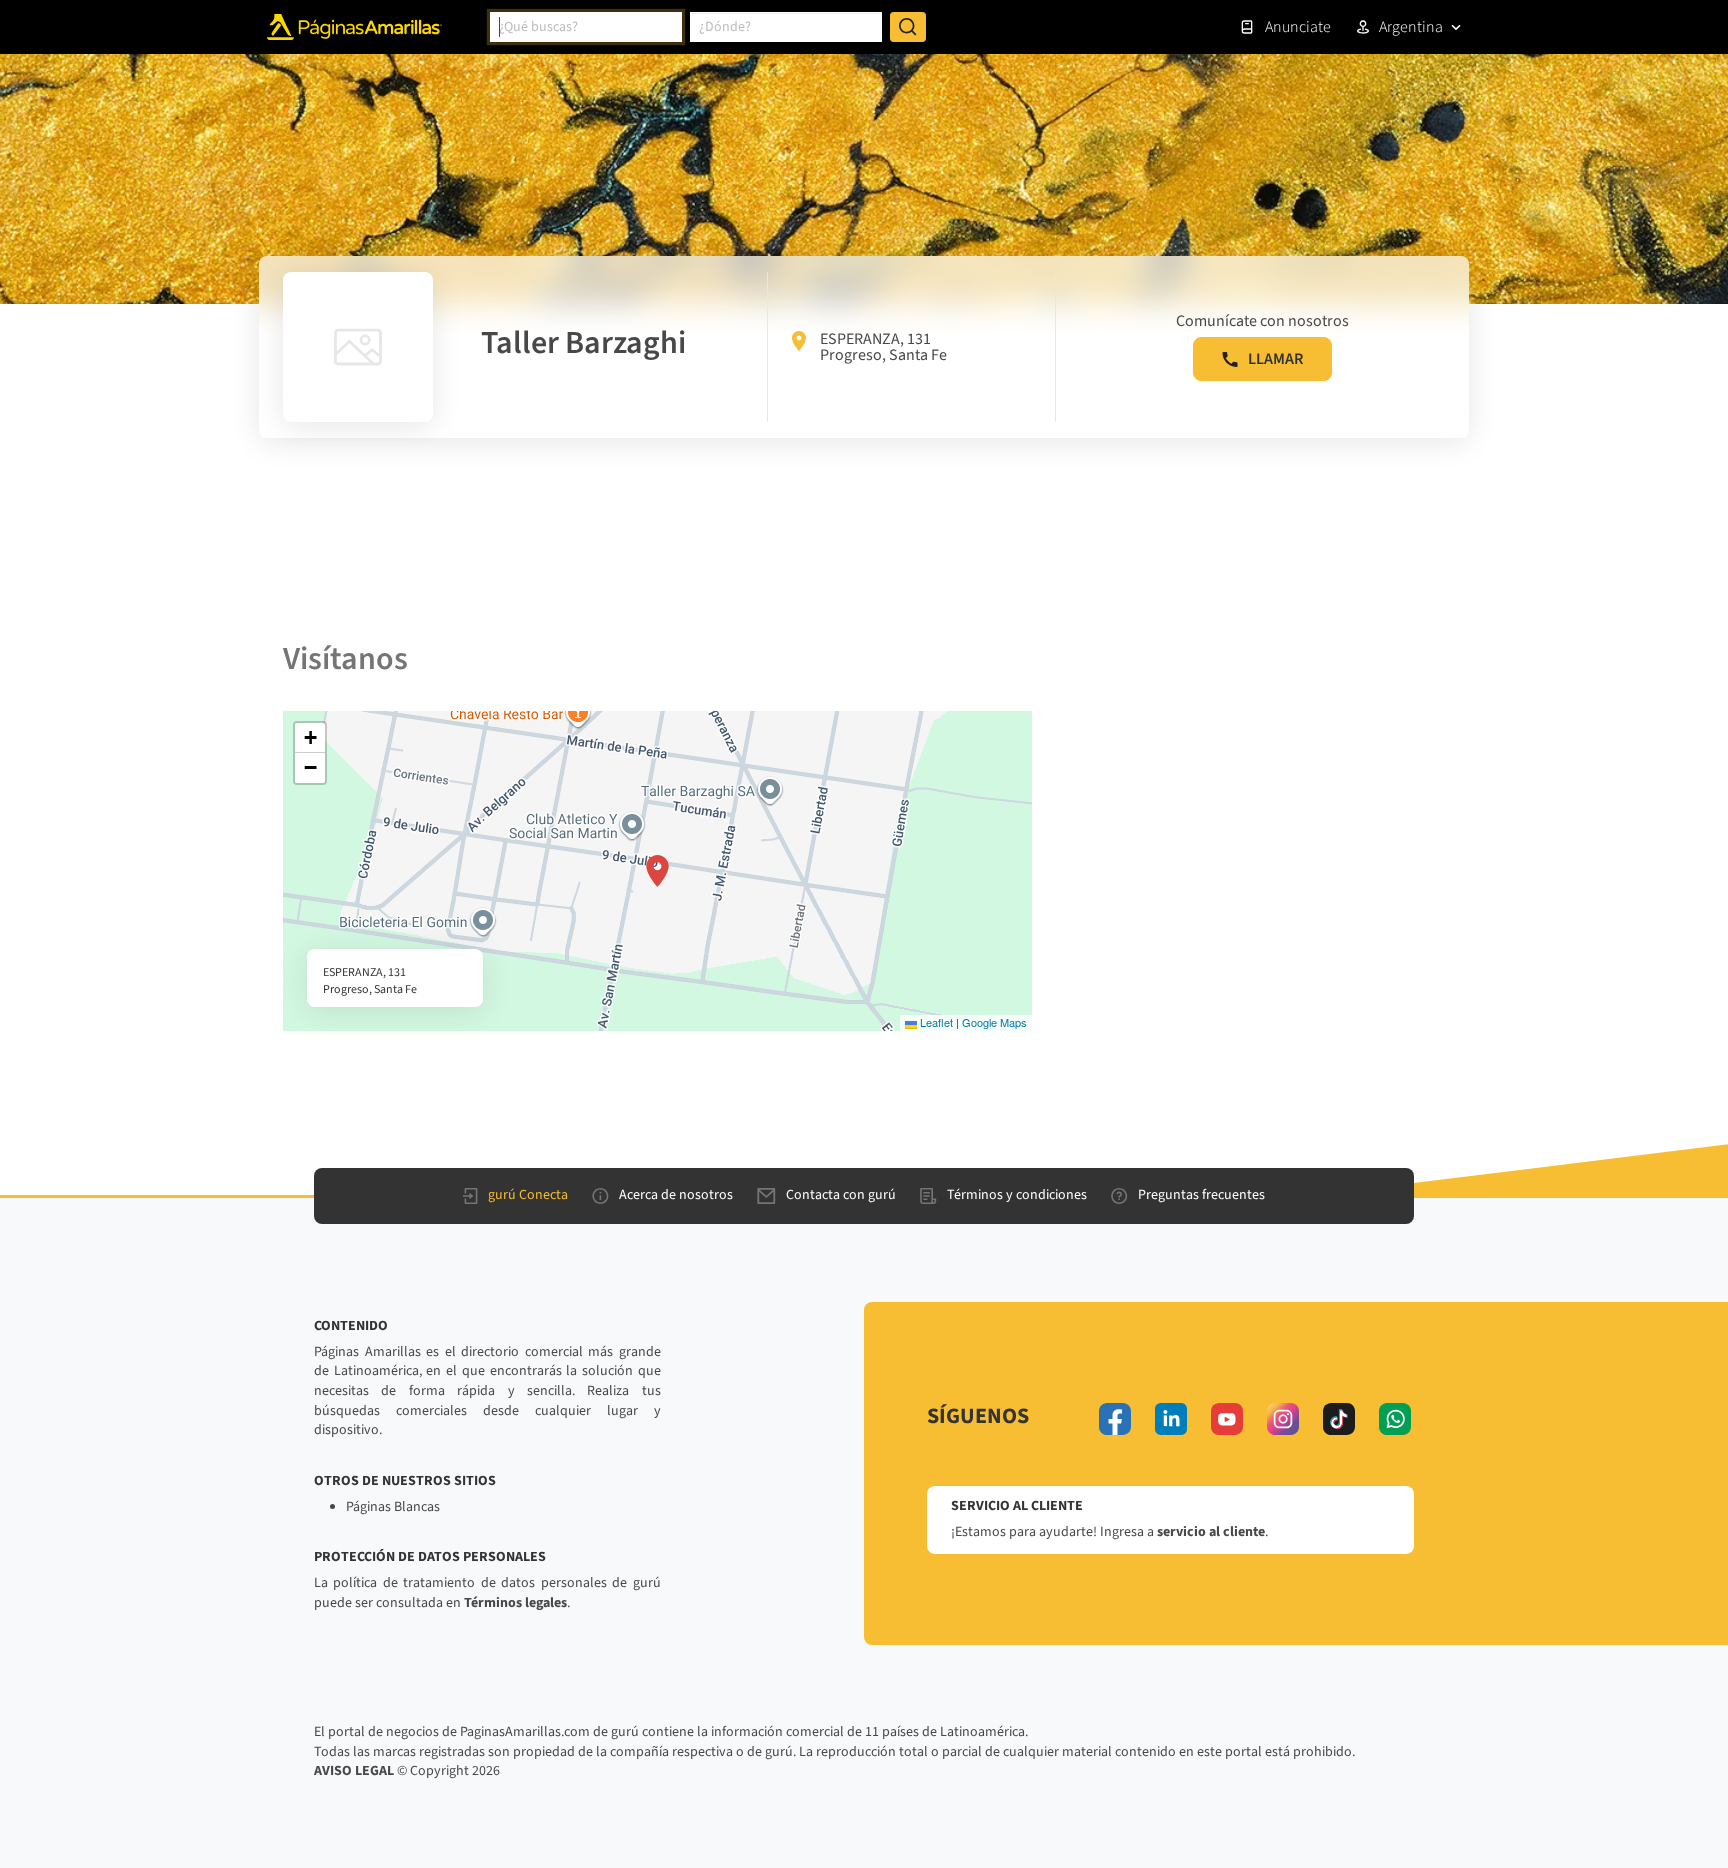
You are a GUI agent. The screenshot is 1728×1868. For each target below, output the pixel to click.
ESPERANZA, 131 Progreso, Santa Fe (883, 347)
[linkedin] (1171, 1419)
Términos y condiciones (1017, 1195)
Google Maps (994, 1022)
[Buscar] (908, 27)
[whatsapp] (1395, 1419)
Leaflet (935, 1022)
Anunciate (1298, 27)
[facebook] (1115, 1419)
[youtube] (1227, 1419)
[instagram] (1283, 1419)
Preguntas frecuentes (1201, 1195)
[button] (657, 871)
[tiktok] (1339, 1419)
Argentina (1411, 27)
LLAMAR (1275, 359)
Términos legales (515, 1603)
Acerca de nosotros (676, 1195)
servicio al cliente (1211, 1532)
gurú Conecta (528, 1195)
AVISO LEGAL (354, 1771)
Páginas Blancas (393, 1507)
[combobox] (586, 27)
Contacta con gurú (841, 1195)
